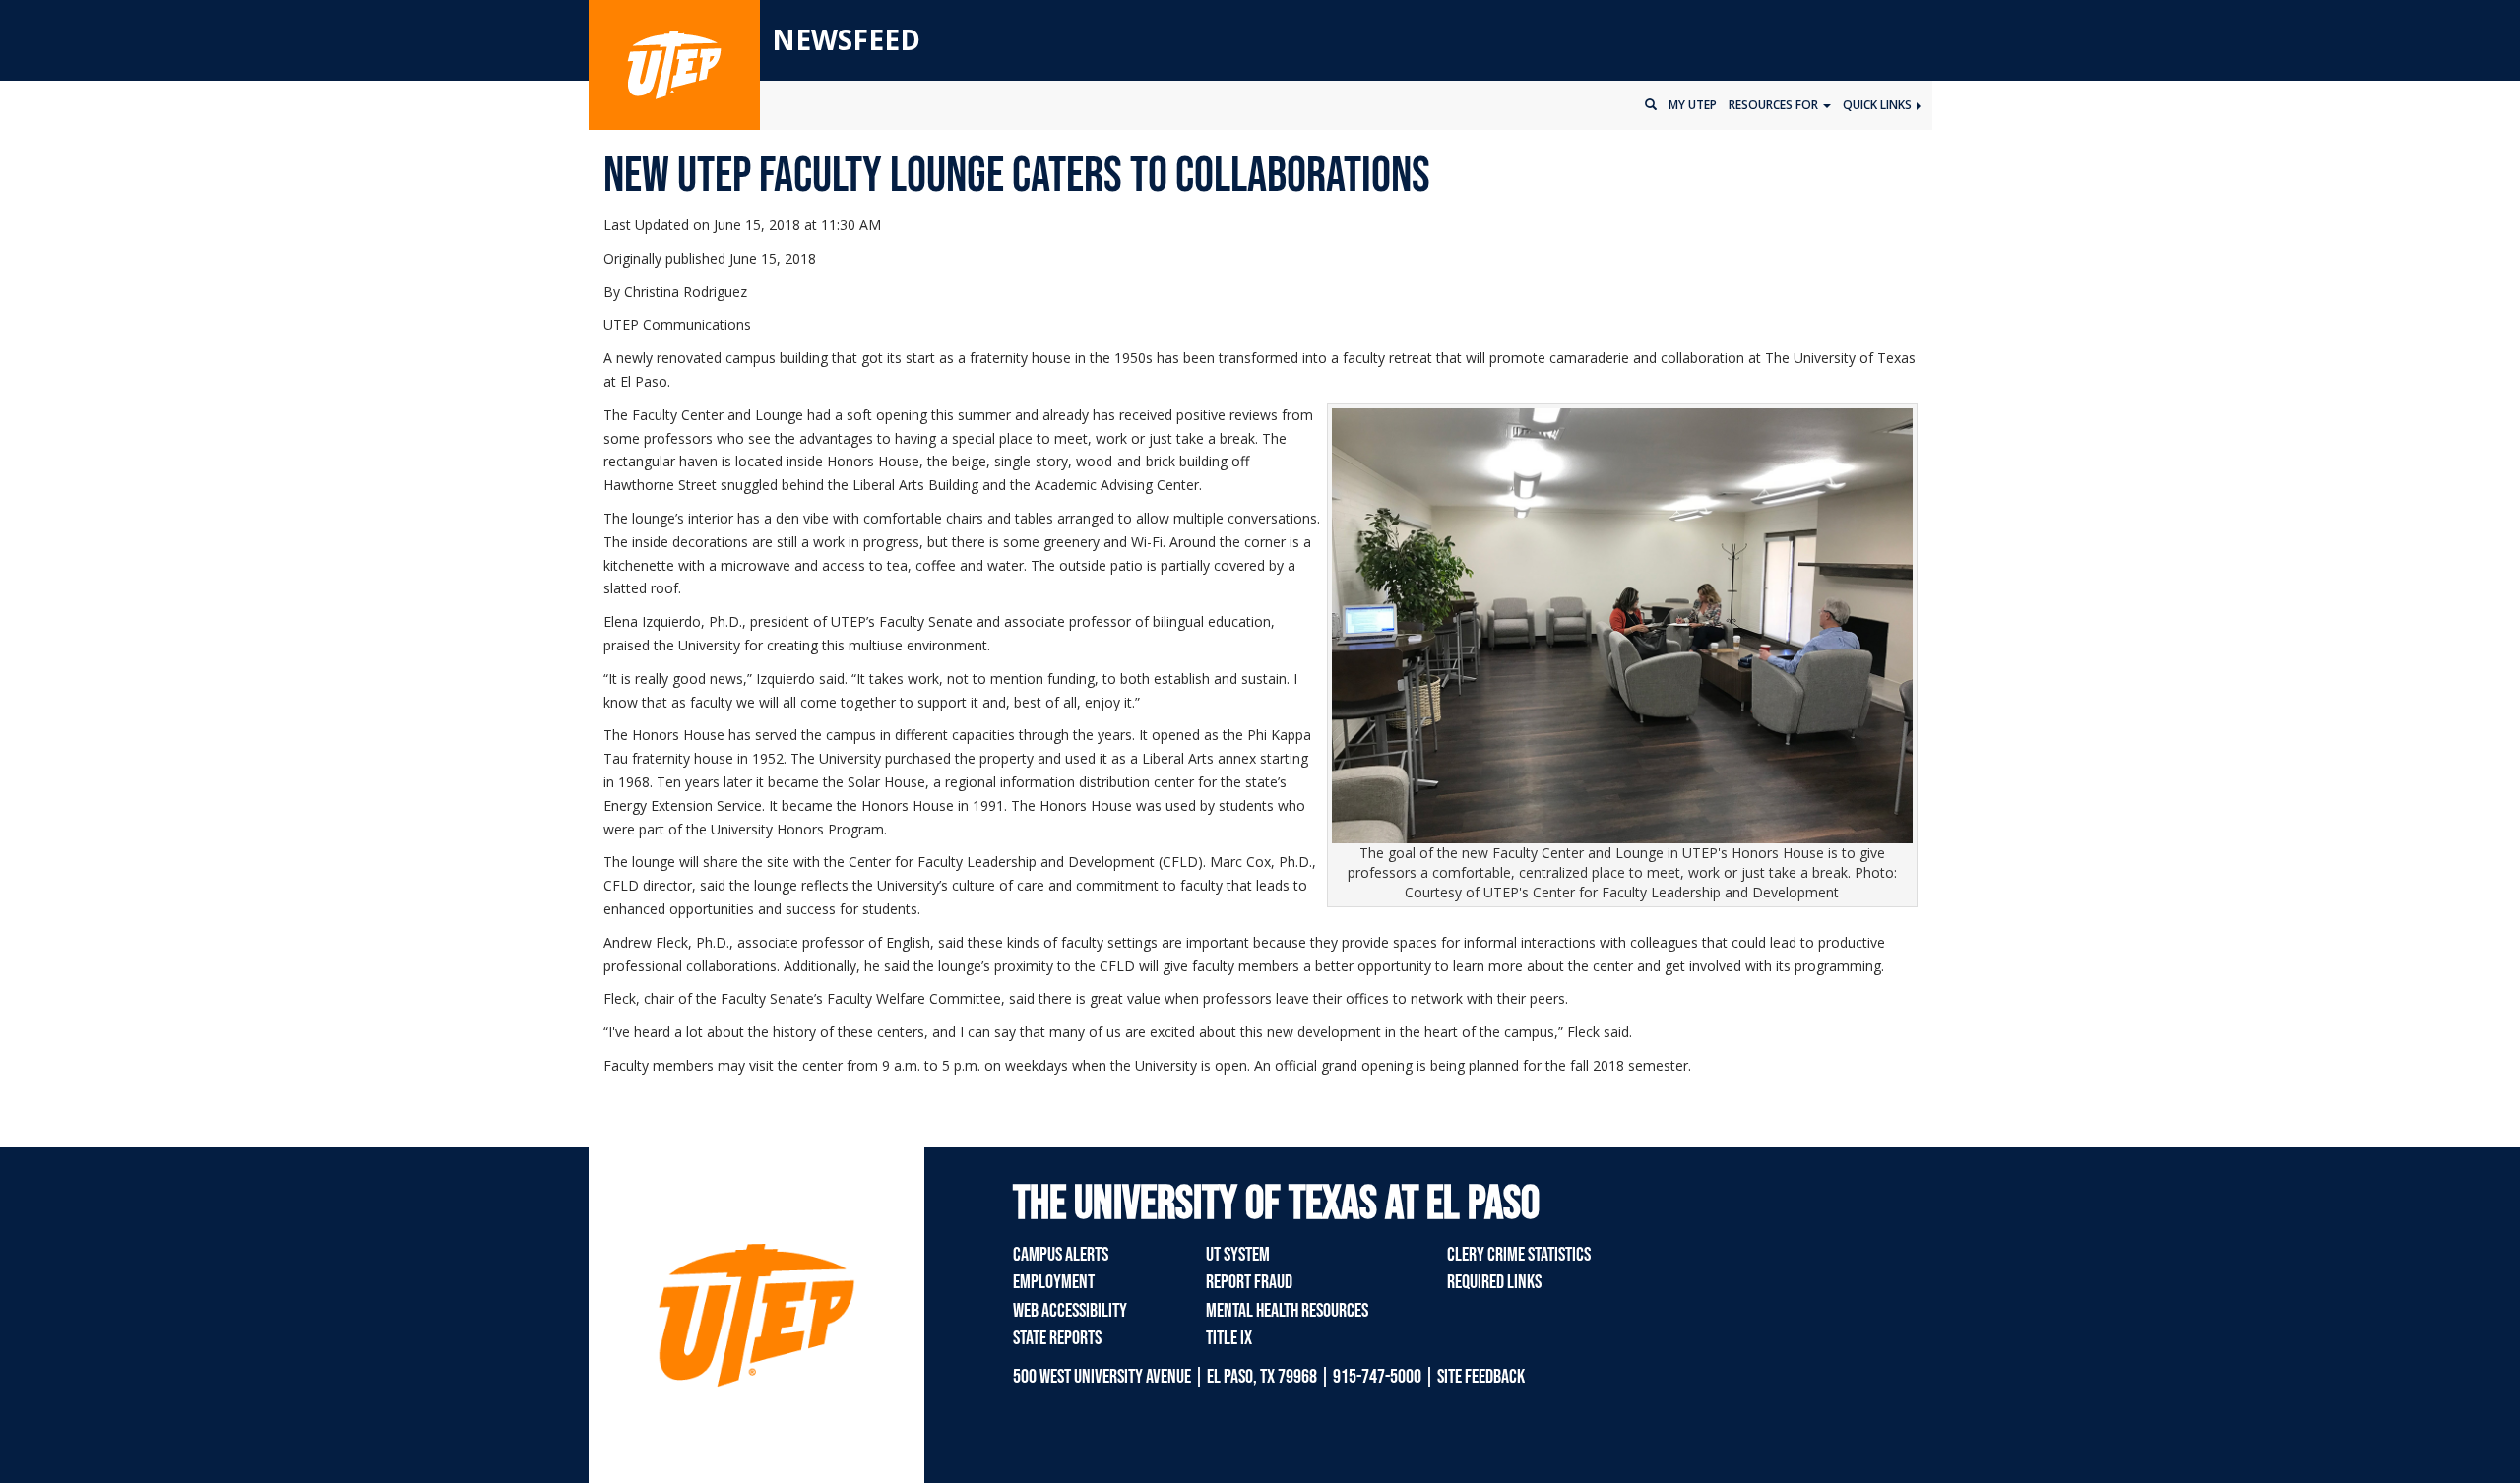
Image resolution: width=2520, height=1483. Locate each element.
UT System (1238, 1255)
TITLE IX (1229, 1338)
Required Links (1494, 1282)
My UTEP (1693, 105)
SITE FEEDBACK (1481, 1377)
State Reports (1057, 1338)
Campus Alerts (1061, 1255)
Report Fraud (1249, 1282)
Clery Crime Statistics (1519, 1255)
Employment (1054, 1282)
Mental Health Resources (1287, 1311)
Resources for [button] (1775, 105)
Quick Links (1879, 105)
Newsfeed (846, 39)
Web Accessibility (1070, 1311)
